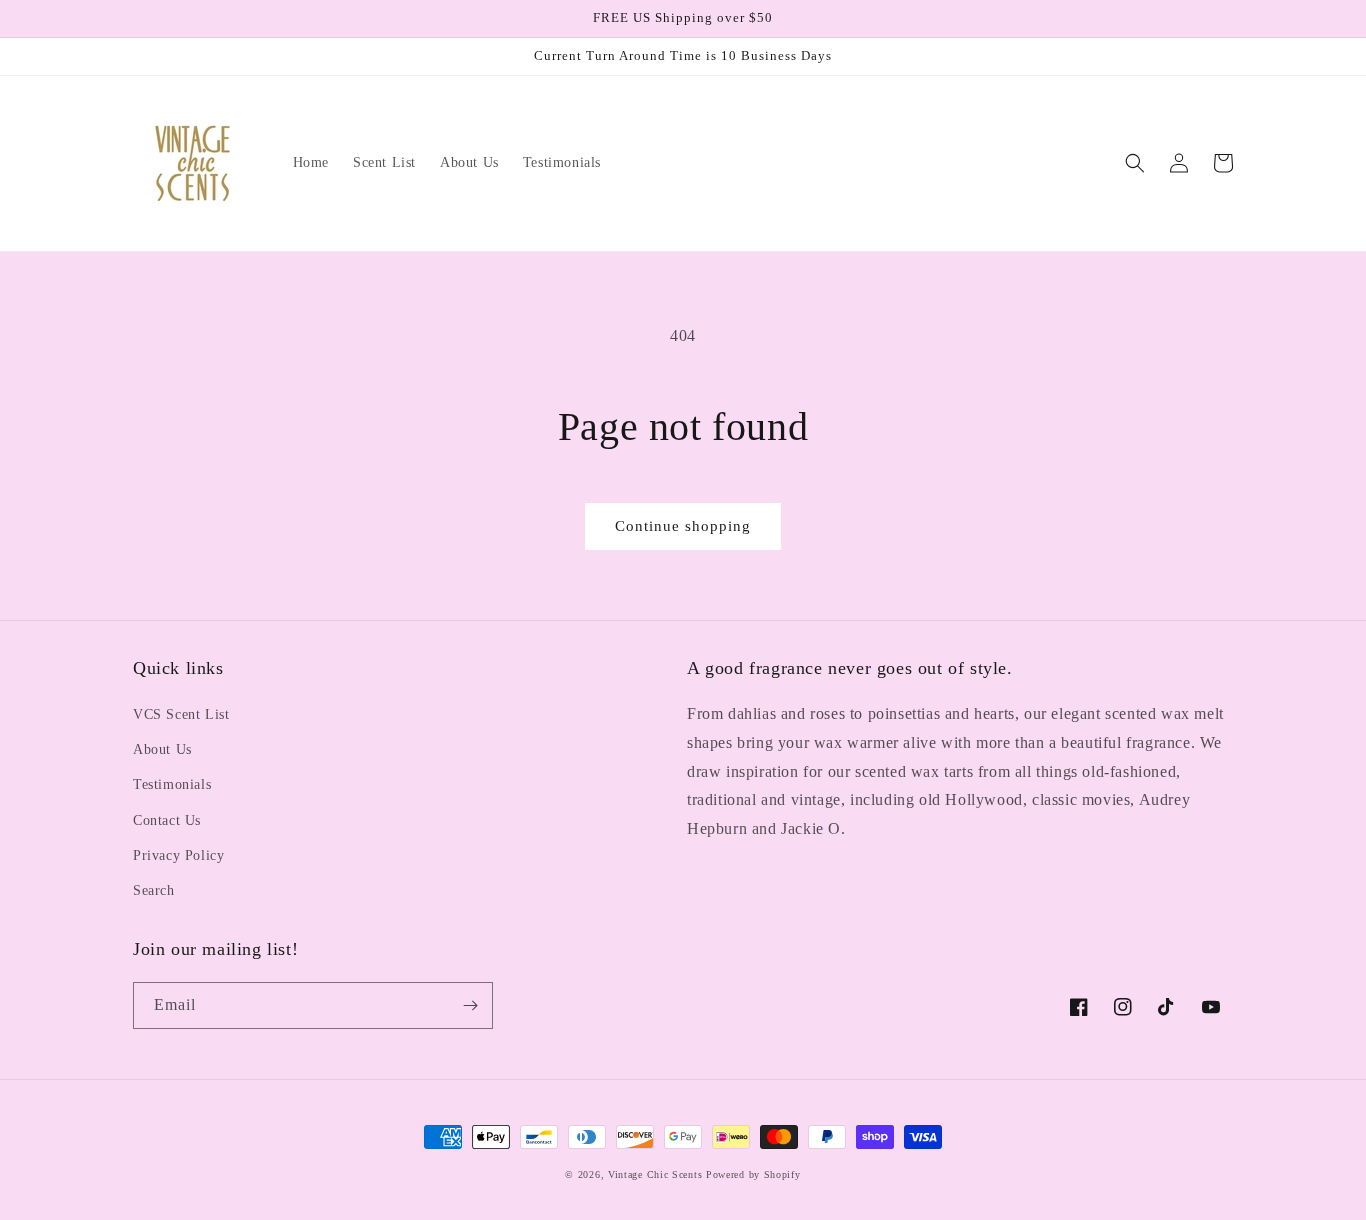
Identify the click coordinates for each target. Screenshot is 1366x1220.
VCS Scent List (181, 714)
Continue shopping (683, 526)
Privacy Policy (178, 855)
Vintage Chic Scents (655, 1174)
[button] (1135, 163)
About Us (162, 749)
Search (154, 890)
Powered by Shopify (753, 1174)
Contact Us (167, 820)
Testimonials (172, 784)
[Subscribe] (470, 1005)
